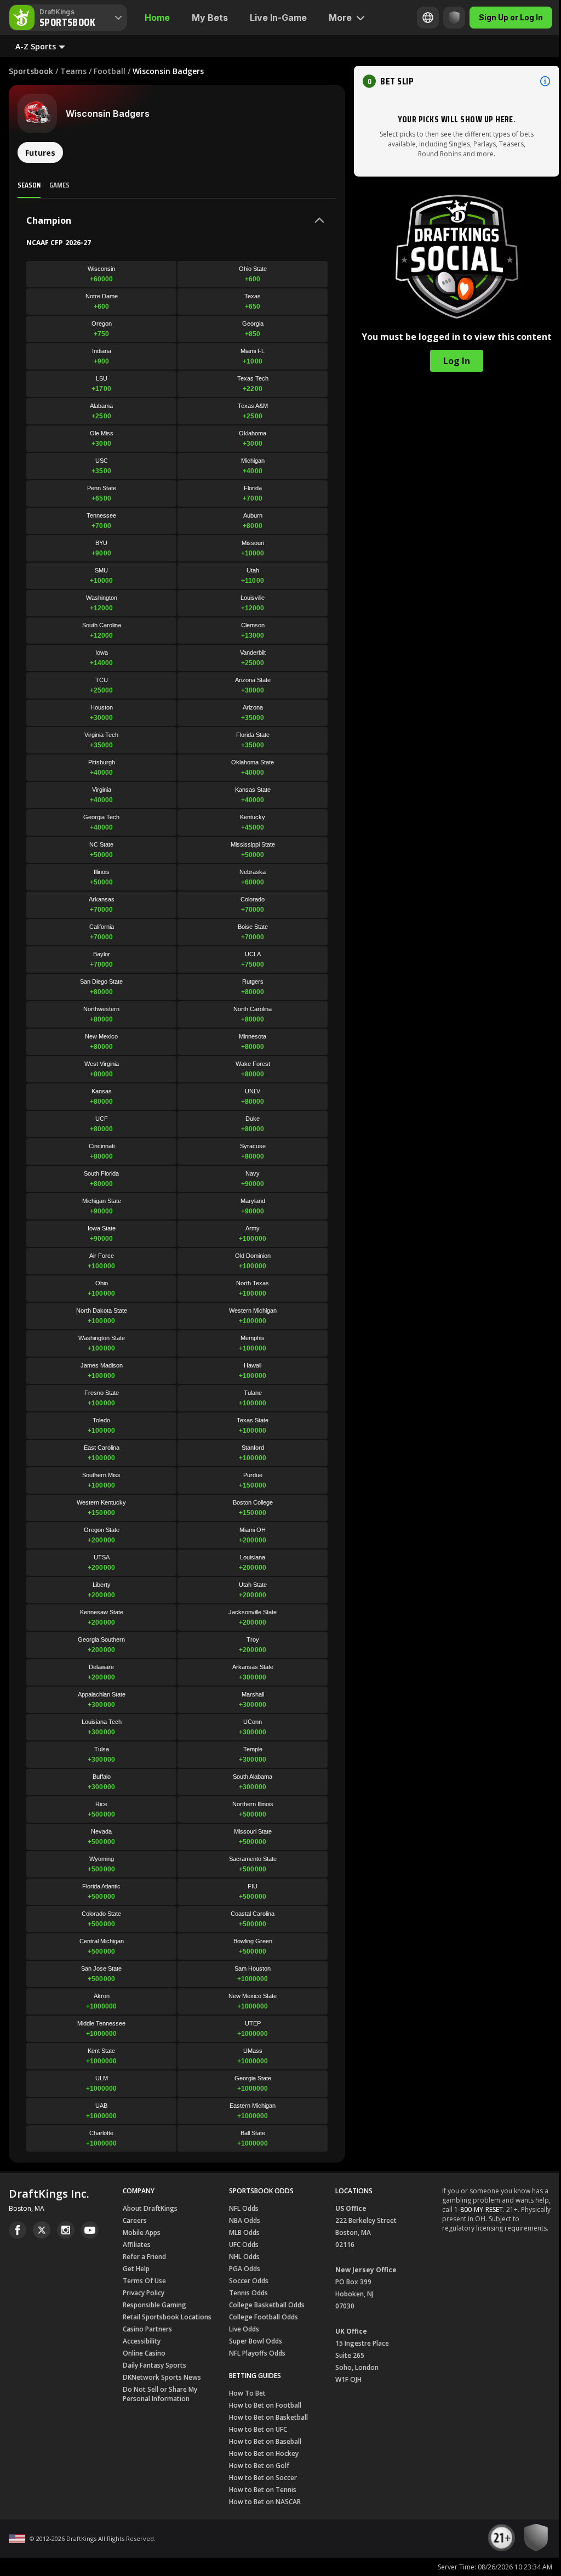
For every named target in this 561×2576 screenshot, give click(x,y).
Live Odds (244, 2329)
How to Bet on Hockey (264, 2453)
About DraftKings (150, 2208)
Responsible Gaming (154, 2305)
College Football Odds (264, 2317)
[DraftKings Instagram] (66, 2230)
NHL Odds (244, 2257)
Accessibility (142, 2341)
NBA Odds (245, 2220)
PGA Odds (245, 2269)
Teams (73, 71)
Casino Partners (147, 2329)
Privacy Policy (144, 2293)
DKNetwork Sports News (162, 2377)
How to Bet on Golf (259, 2466)
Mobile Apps (142, 2232)
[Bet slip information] (545, 81)
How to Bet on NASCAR (265, 2502)
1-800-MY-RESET (479, 2209)
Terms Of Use (144, 2281)
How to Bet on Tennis (263, 2490)
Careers (135, 2220)
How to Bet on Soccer (263, 2478)
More (340, 18)
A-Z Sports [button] (36, 46)
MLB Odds (244, 2232)
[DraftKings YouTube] (90, 2230)
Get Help (136, 2269)
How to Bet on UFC (258, 2429)
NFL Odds (244, 2208)
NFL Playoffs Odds (257, 2353)
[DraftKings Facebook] (18, 2230)
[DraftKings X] (42, 2230)
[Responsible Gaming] (446, 18)
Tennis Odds (248, 2293)
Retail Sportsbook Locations (167, 2317)
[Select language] (420, 18)
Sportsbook (31, 71)
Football (110, 71)
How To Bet (247, 2393)
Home (157, 18)
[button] (457, 81)
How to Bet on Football (265, 2405)
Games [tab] (59, 185)
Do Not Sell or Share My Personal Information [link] (160, 2394)
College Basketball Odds (267, 2305)
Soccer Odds (249, 2281)
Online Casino (144, 2353)
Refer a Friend (144, 2257)
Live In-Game (278, 18)
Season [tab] (29, 185)
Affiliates (137, 2245)
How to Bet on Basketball (268, 2417)
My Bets (210, 18)
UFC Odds (244, 2245)
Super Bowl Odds (256, 2341)
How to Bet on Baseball (265, 2441)
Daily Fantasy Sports (154, 2365)
